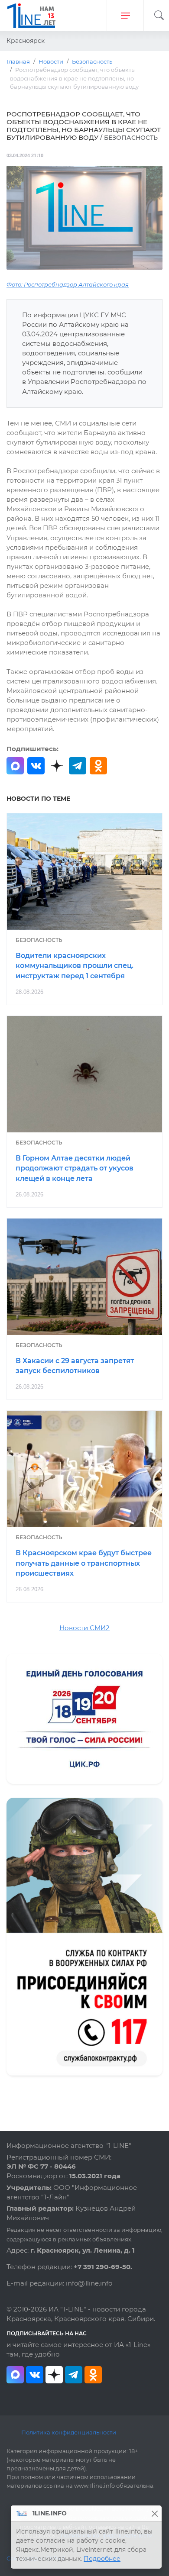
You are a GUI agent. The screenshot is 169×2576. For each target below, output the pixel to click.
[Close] (154, 2513)
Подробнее (102, 2559)
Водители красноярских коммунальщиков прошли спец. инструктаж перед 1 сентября (75, 966)
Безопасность (39, 940)
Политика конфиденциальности (69, 2432)
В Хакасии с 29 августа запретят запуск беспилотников (75, 1366)
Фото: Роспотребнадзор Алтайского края (68, 285)
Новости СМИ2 (84, 1628)
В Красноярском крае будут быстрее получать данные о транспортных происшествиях (84, 1563)
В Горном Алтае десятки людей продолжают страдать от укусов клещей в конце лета (75, 1169)
